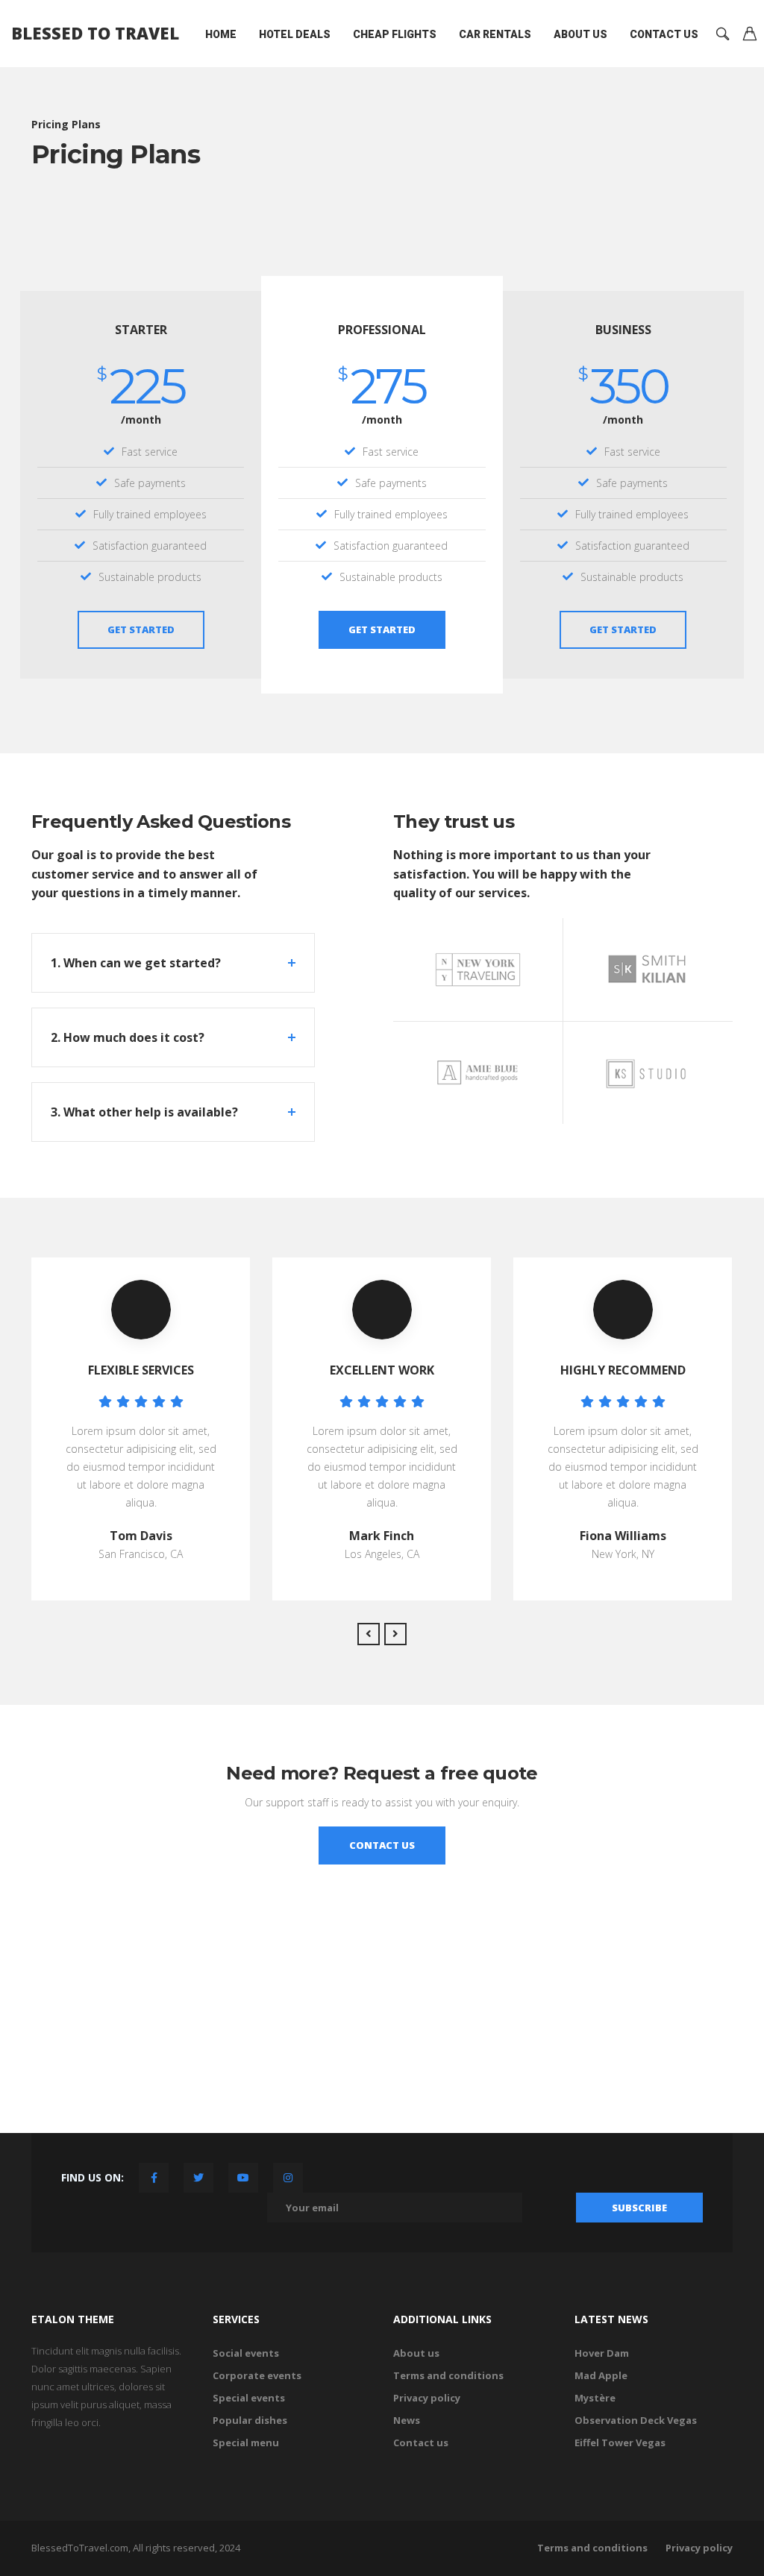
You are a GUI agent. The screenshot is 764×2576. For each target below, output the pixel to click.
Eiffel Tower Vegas (620, 2443)
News (407, 2420)
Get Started (141, 629)
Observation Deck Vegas (636, 2420)
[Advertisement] (382, 2029)
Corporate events (257, 2375)
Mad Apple (601, 2375)
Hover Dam (602, 2353)
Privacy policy (427, 2398)
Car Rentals (495, 34)
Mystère (595, 2398)
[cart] (750, 35)
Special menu (246, 2443)
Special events (249, 2398)
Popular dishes (250, 2420)
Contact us (421, 2443)
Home (221, 34)
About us (580, 34)
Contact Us (664, 34)
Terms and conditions (448, 2375)
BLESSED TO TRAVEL (95, 33)
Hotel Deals (295, 34)
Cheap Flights (395, 34)
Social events (246, 2353)
